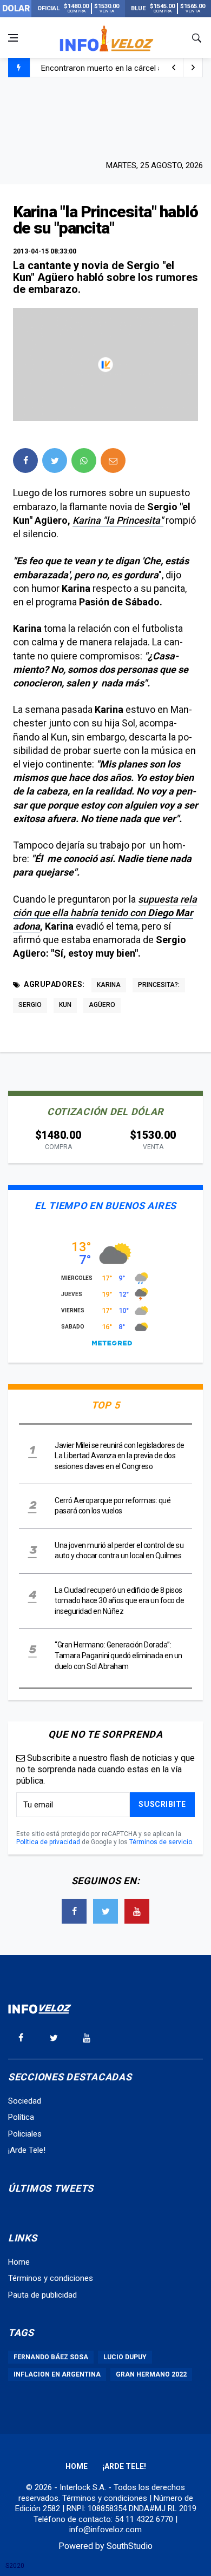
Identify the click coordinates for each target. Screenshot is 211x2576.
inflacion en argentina (57, 2374)
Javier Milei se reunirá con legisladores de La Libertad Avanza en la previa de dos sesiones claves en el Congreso (120, 1456)
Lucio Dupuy (125, 2357)
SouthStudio (130, 2546)
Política (21, 2117)
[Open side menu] (13, 38)
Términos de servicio (161, 1842)
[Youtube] (137, 1911)
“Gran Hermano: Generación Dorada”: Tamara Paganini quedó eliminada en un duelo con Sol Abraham (118, 1655)
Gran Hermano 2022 (151, 2374)
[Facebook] (74, 1911)
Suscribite (162, 1804)
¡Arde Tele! (27, 2150)
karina (109, 985)
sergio (30, 1005)
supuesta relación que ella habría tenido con (105, 913)
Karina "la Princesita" (118, 520)
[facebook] (25, 461)
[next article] (174, 68)
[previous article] (193, 68)
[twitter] (55, 461)
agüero (102, 1005)
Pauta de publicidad (42, 2295)
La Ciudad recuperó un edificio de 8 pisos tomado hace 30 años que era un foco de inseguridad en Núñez (119, 1601)
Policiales (25, 2134)
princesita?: (159, 985)
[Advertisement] (105, 117)
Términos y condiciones (51, 2278)
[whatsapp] (84, 461)
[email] (113, 461)
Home (19, 2262)
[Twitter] (105, 1911)
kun (65, 1005)
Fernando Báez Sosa (51, 2357)
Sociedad (25, 2101)
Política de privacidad (48, 1842)
